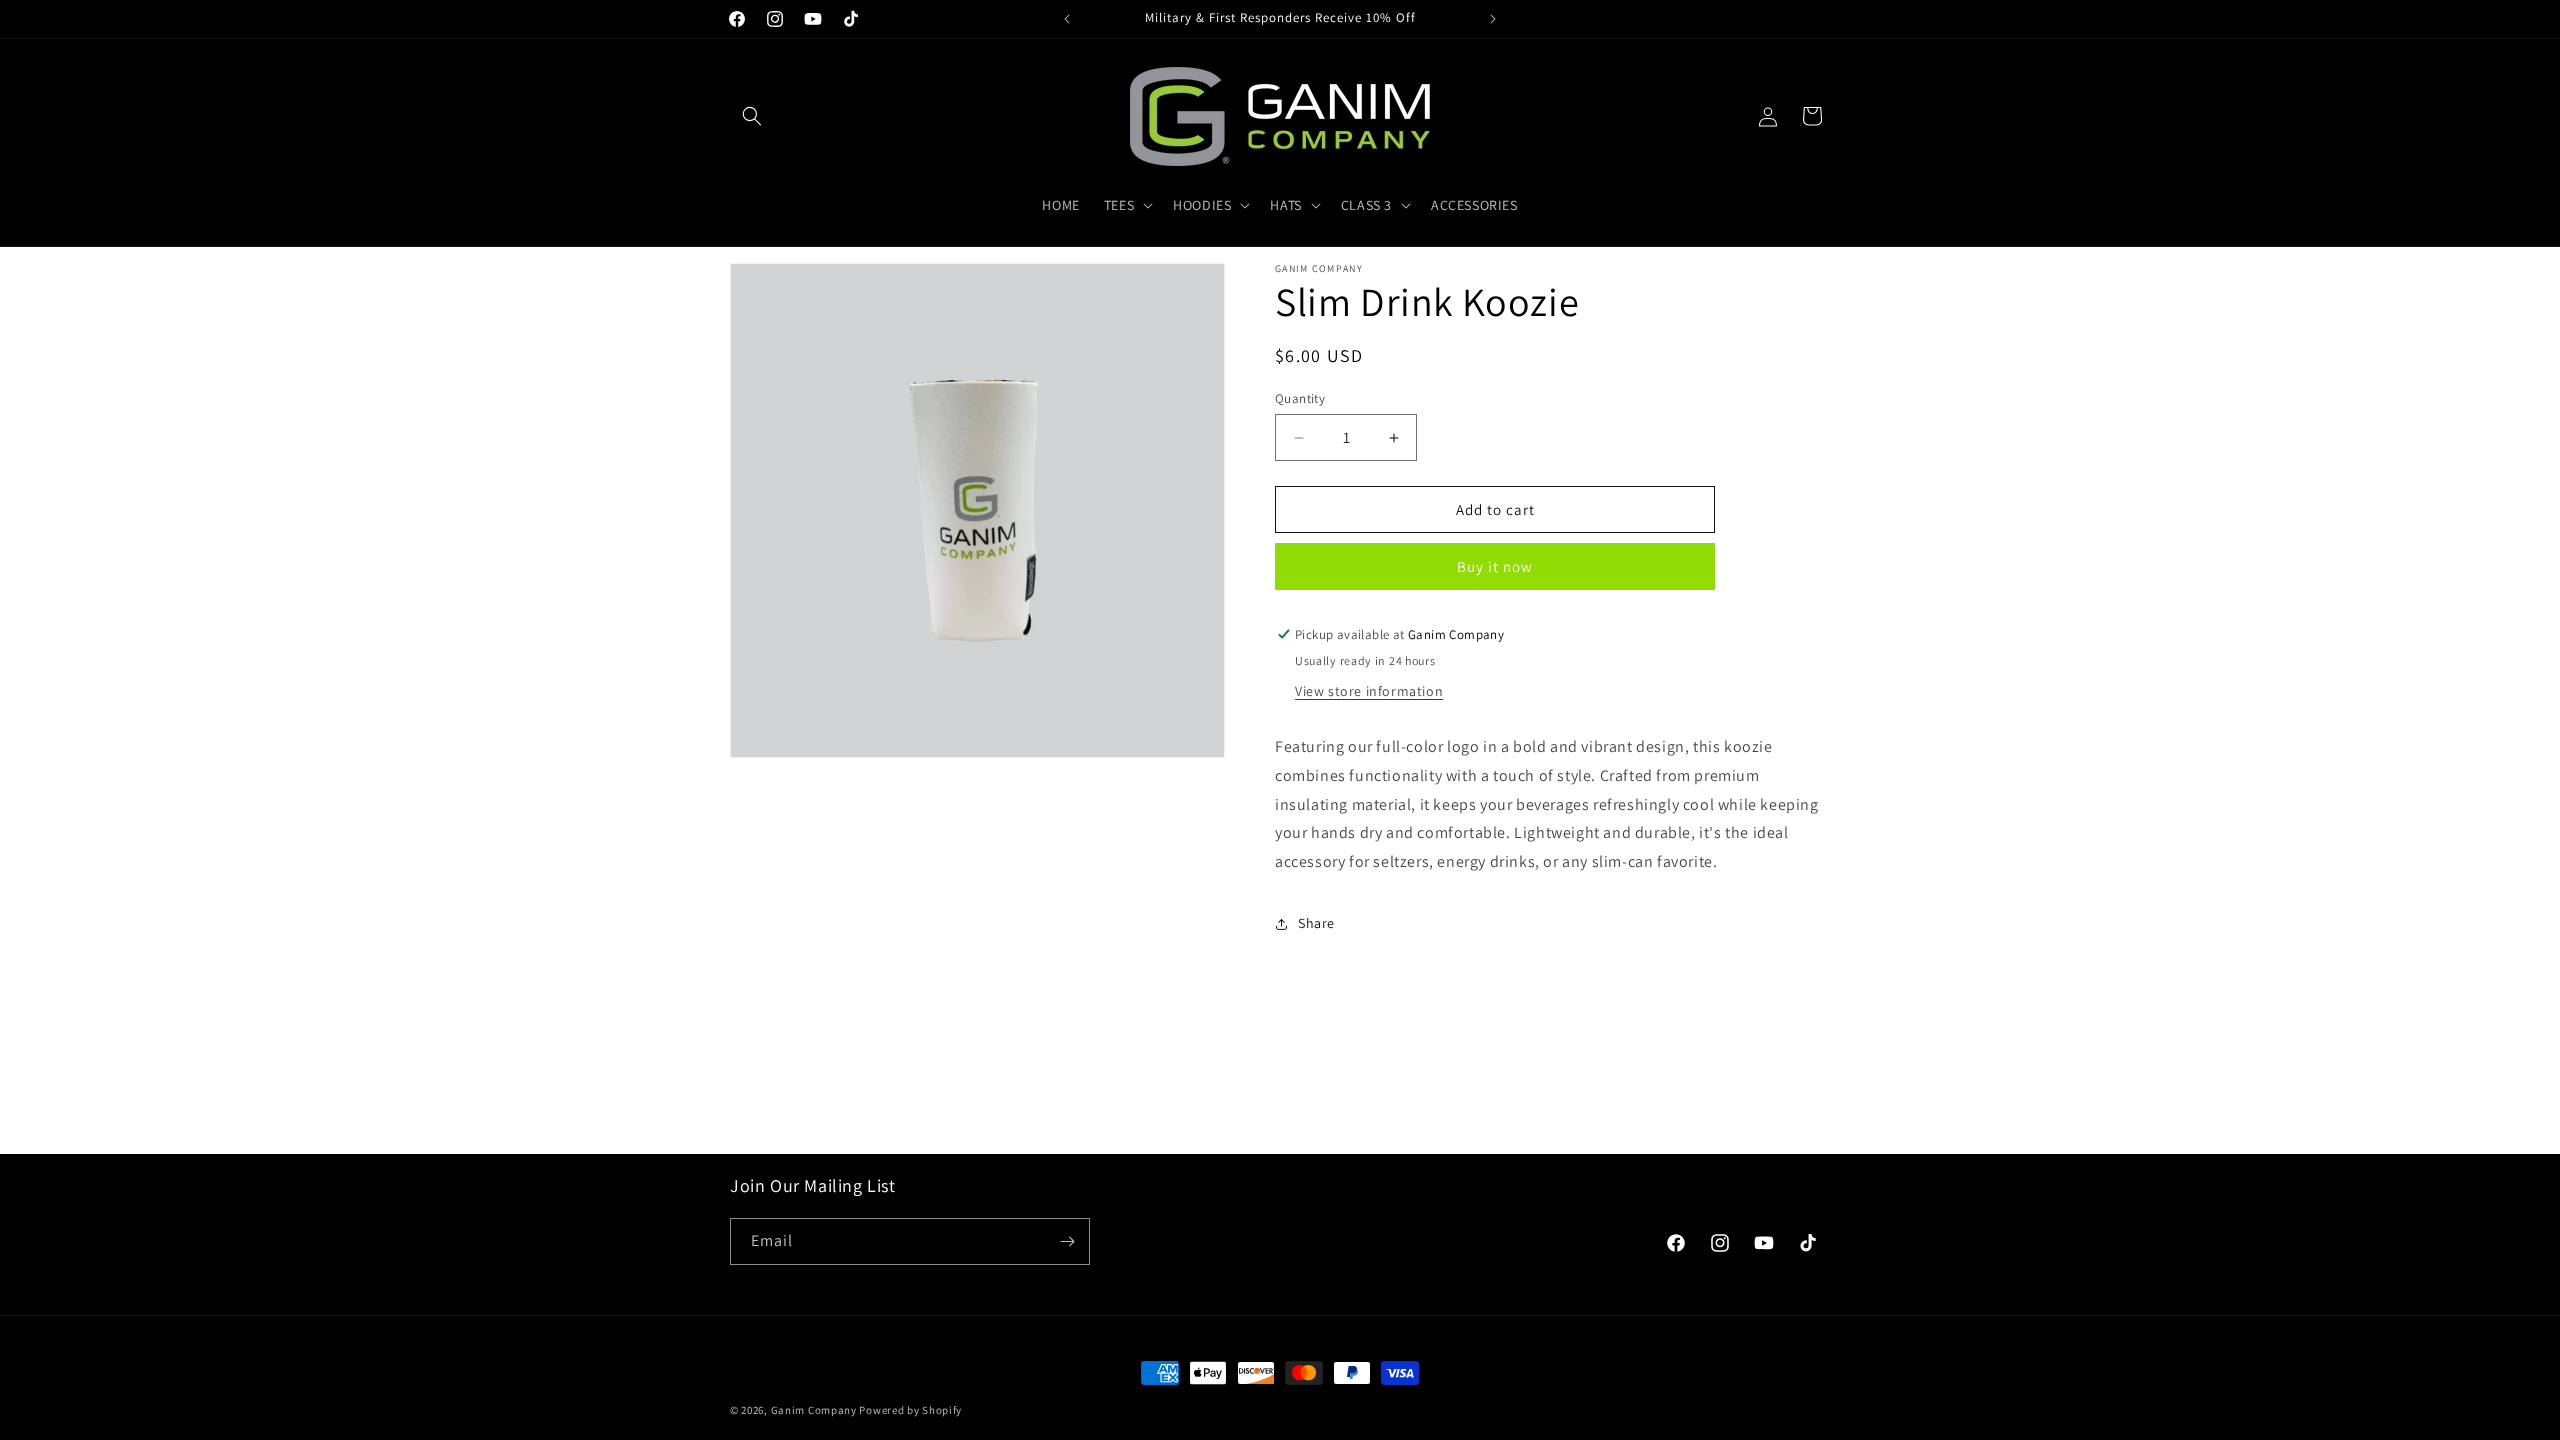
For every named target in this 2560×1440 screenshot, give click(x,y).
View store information (1369, 691)
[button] (752, 116)
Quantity (1300, 398)
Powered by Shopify (910, 1410)
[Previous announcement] (1067, 19)
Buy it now (1495, 566)
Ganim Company (814, 1410)
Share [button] (1316, 923)
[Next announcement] (1493, 19)
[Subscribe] (1067, 1241)
